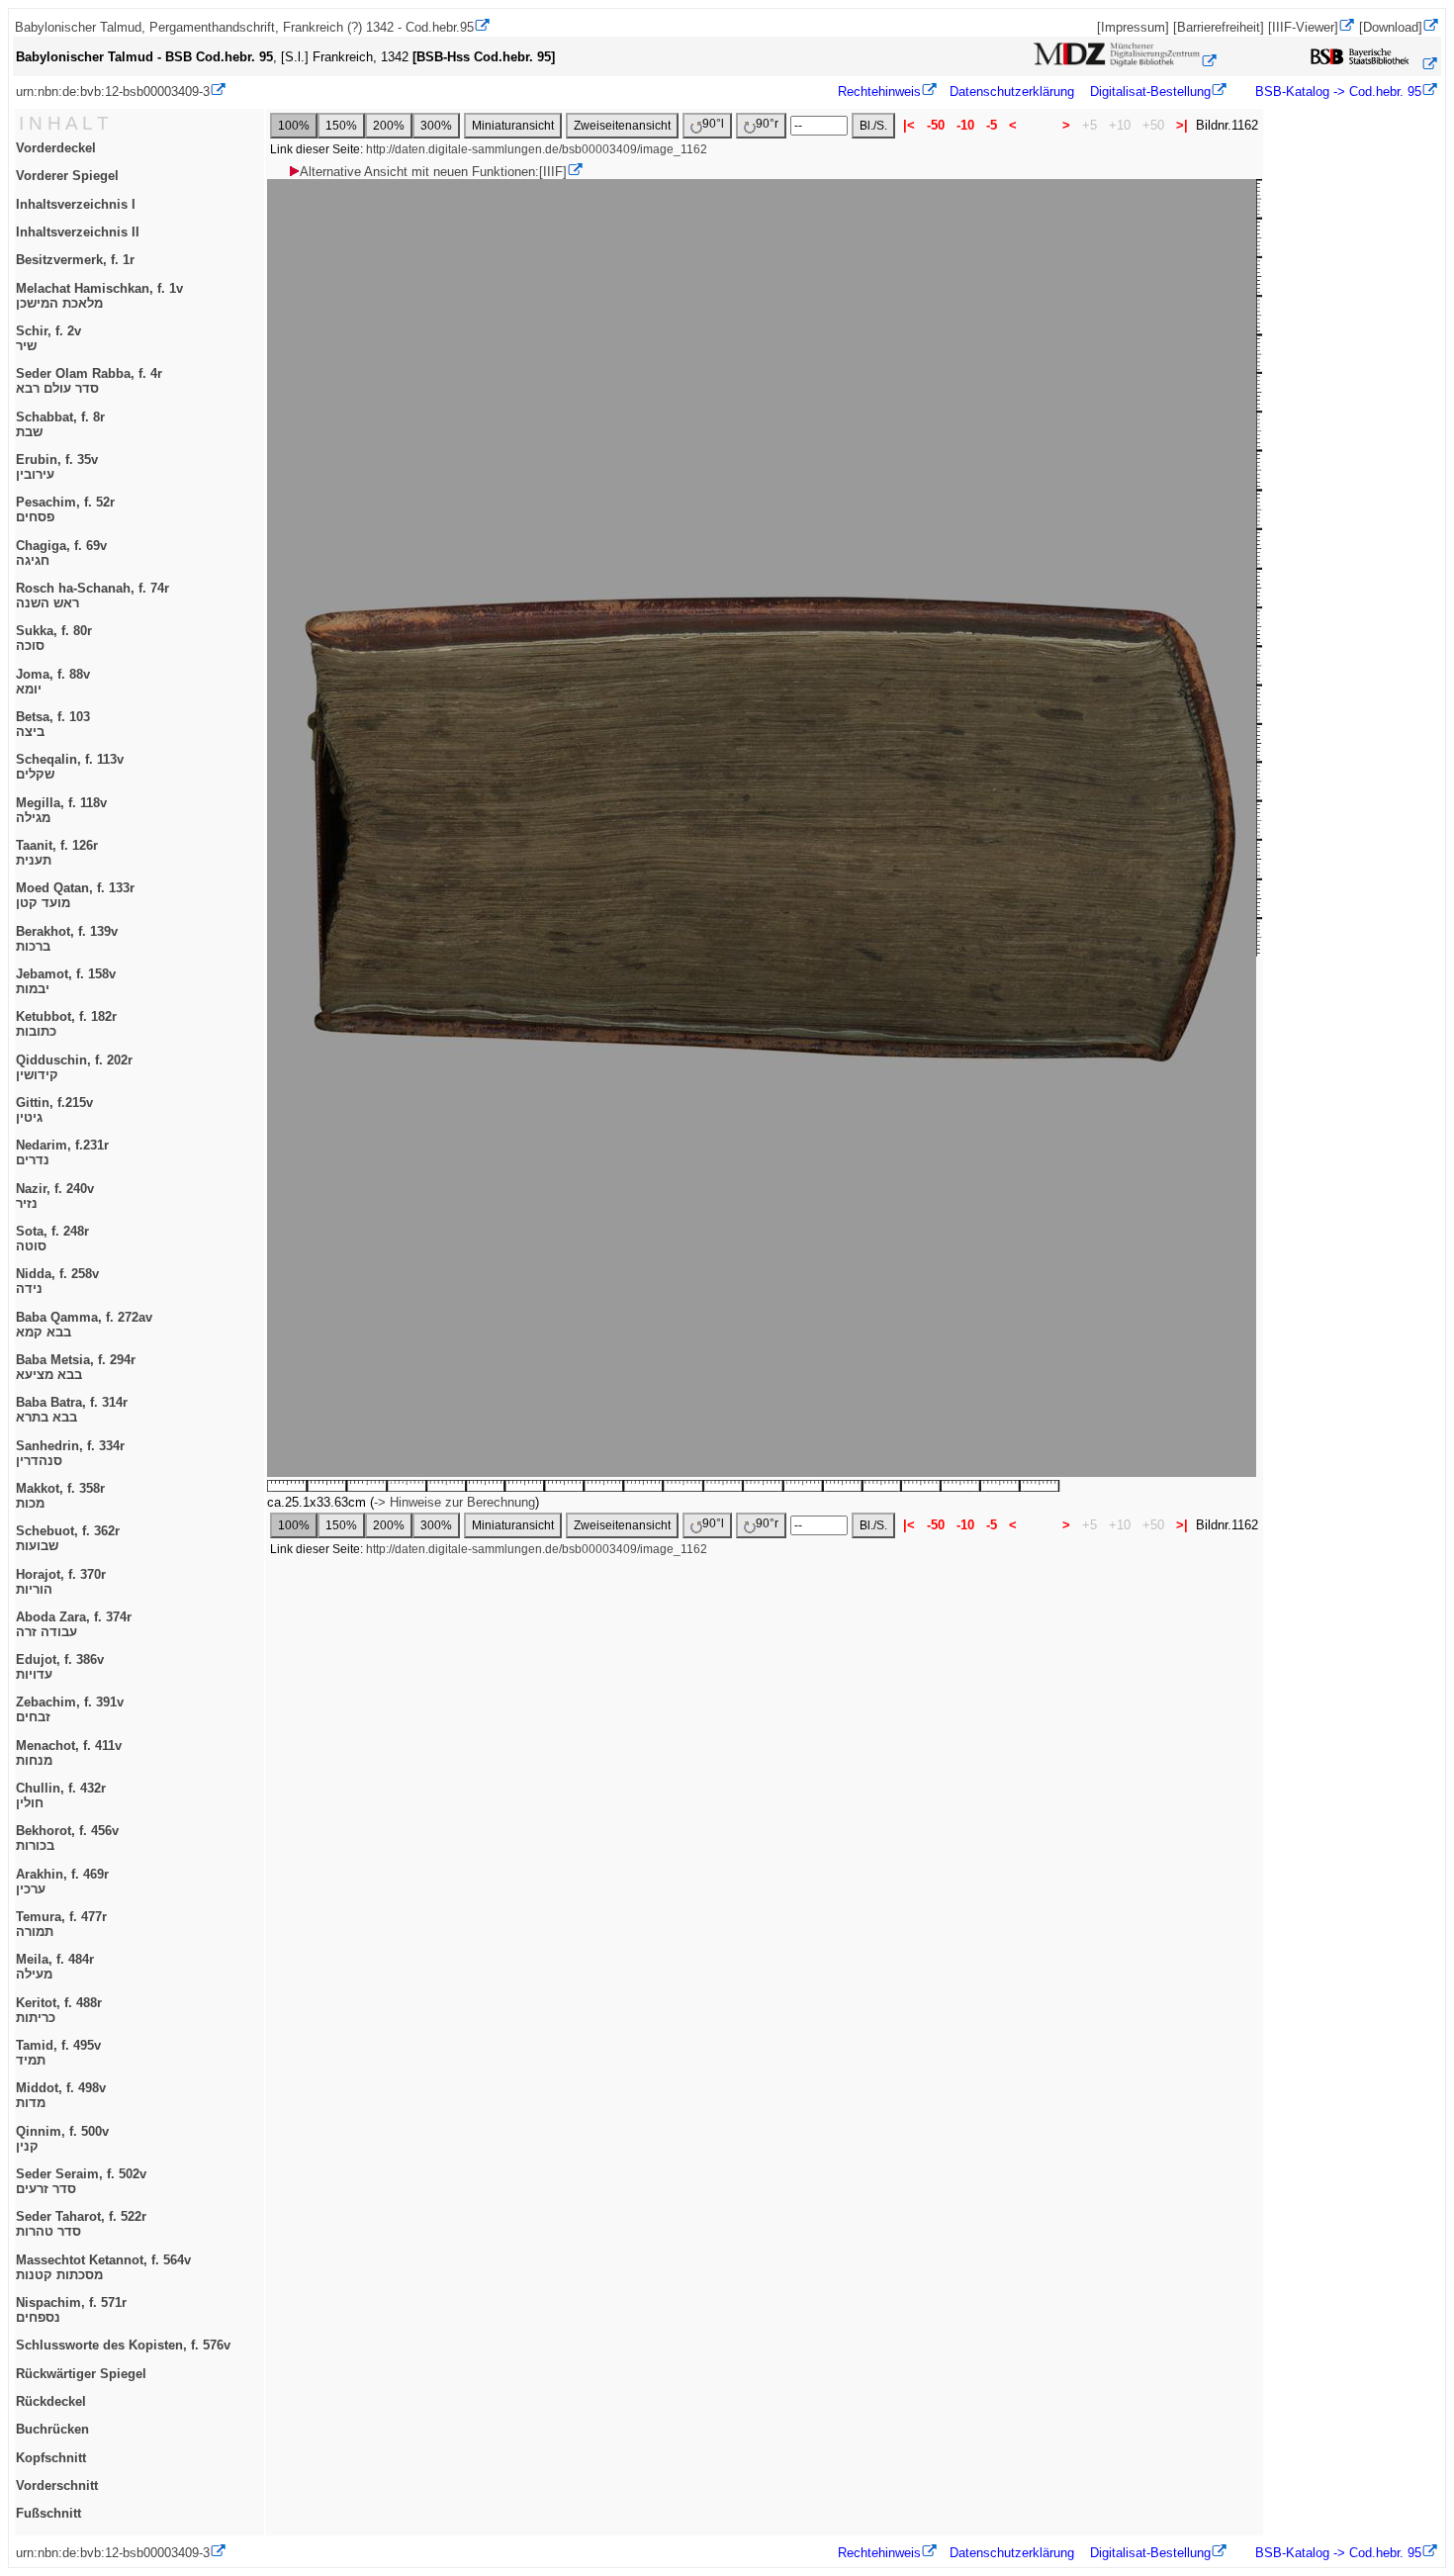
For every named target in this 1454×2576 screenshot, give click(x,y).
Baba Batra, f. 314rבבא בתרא (72, 1410)
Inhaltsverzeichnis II (78, 232)
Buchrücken (52, 2429)
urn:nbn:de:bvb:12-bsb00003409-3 (113, 92)
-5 (992, 125)
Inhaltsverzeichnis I (76, 204)
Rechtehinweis (879, 92)
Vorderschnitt (57, 2485)
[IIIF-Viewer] (1303, 27)
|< (909, 125)
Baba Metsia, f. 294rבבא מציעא (76, 1367)
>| (1182, 125)
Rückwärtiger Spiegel (81, 2374)
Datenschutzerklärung (1012, 92)
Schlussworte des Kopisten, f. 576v (123, 2345)
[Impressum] (1133, 27)
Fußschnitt (48, 2513)
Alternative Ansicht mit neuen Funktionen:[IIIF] (433, 172)
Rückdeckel (51, 2401)
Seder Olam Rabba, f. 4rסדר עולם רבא (89, 381)
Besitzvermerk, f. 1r (75, 260)
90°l (713, 124)
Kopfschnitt (51, 2458)
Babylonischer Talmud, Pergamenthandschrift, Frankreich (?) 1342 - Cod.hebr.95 (244, 27)
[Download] (1391, 27)
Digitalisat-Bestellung (1150, 92)
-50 (936, 125)
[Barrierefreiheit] (1219, 27)
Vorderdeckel (56, 148)
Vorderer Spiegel (67, 176)
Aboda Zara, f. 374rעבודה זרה (74, 1624)
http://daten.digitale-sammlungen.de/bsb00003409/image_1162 (537, 149)
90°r (767, 124)
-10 (965, 125)
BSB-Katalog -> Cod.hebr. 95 (1336, 92)
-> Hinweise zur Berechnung (454, 1502)
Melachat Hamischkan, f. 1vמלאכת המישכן (99, 296)
